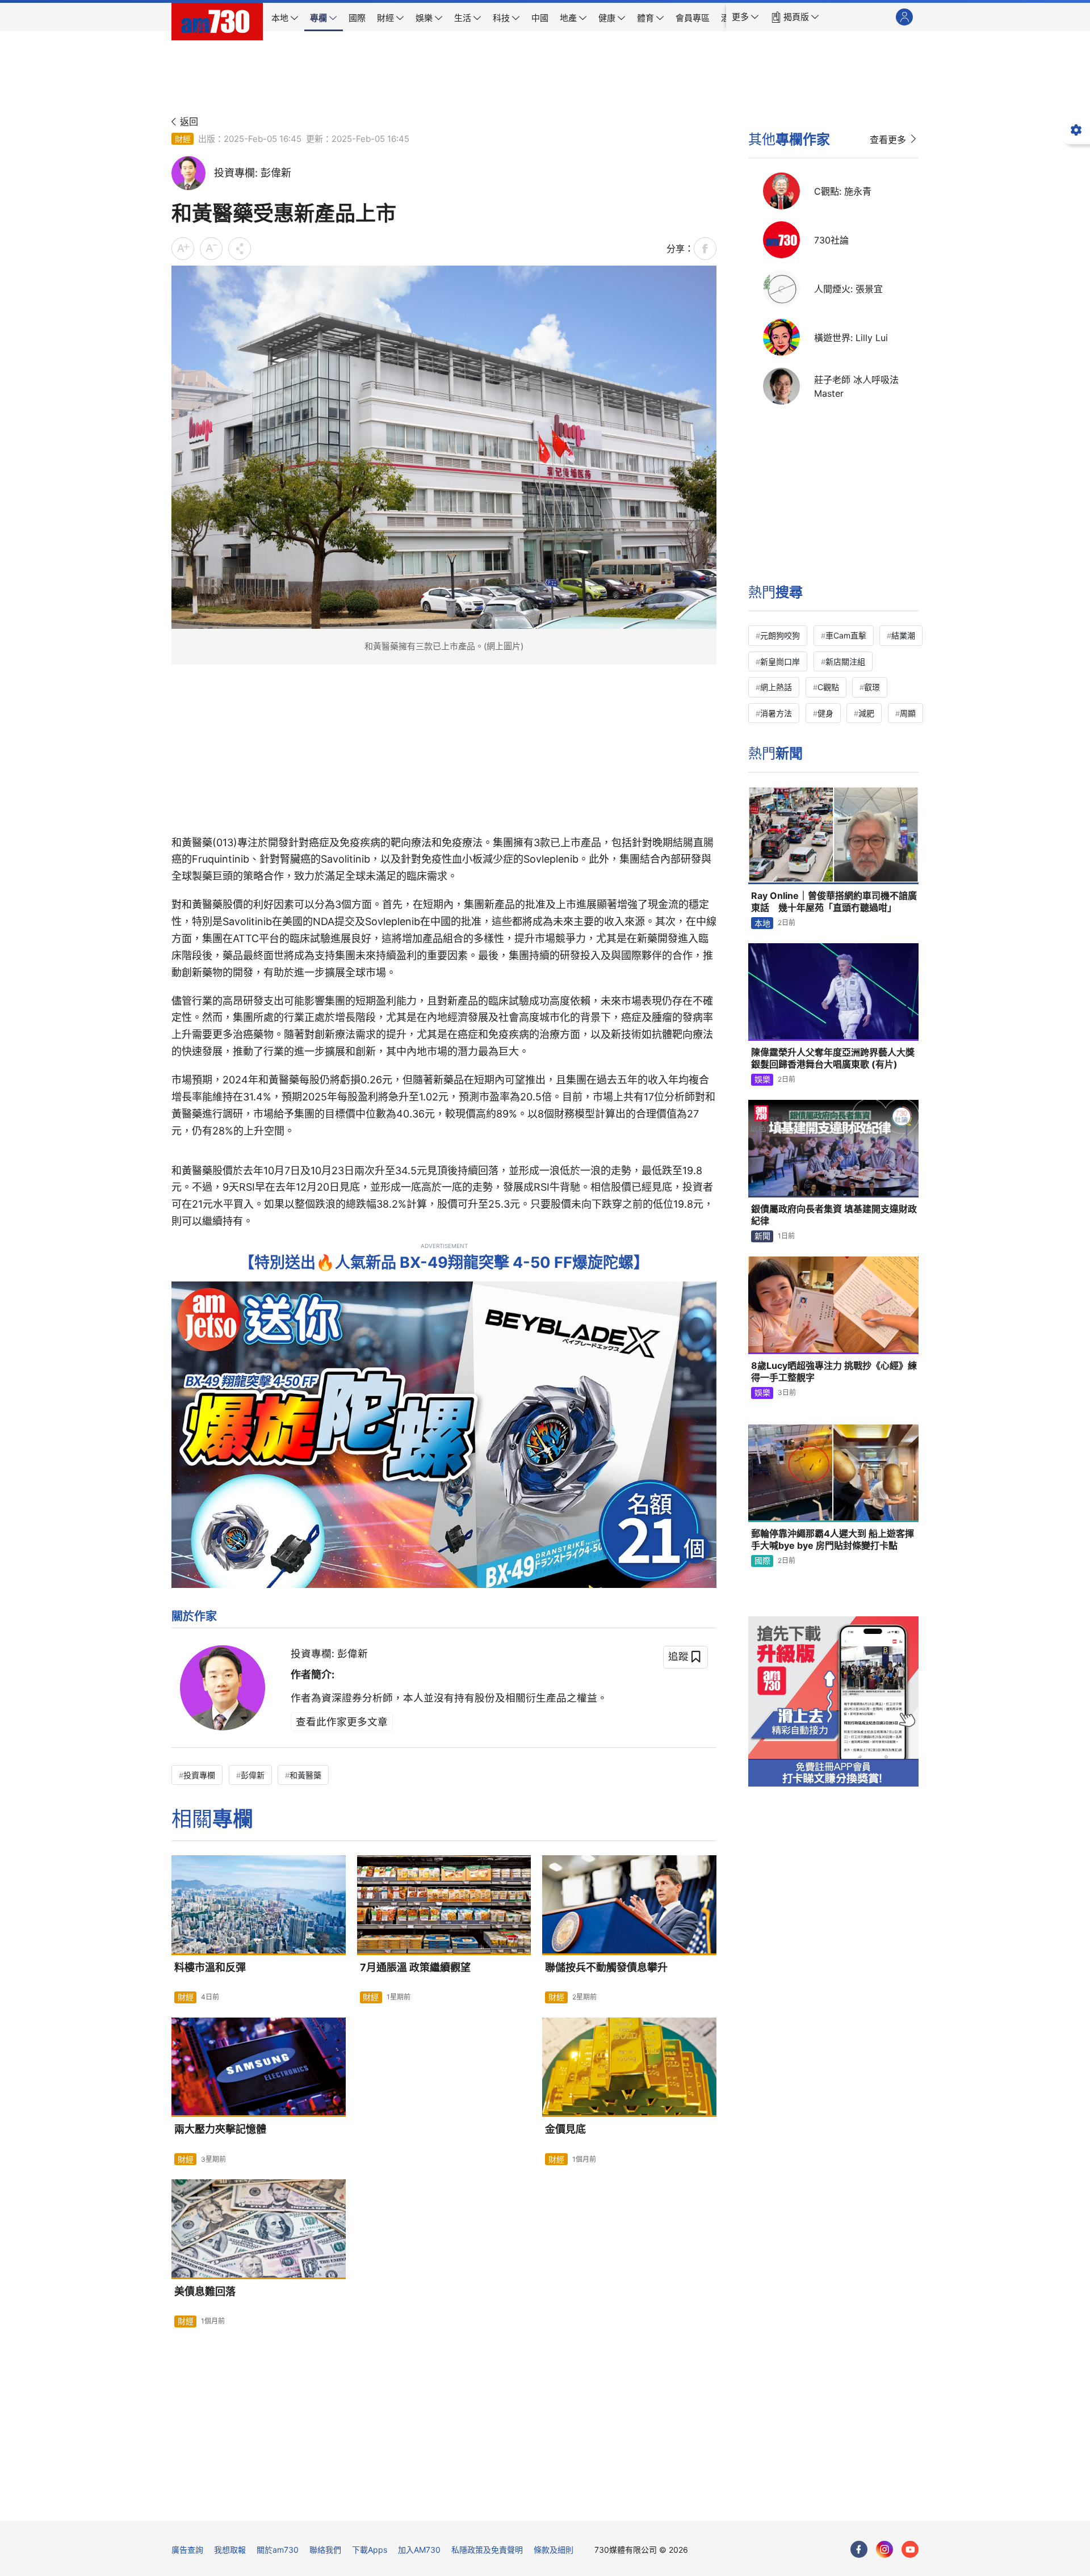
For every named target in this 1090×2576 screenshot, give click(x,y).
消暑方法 (776, 713)
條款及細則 (554, 2550)
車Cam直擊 (846, 635)
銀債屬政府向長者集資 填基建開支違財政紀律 (834, 1215)
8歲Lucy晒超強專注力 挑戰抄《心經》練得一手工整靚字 (834, 1372)
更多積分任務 (605, 2504)
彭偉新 (253, 1775)
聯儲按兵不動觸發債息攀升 (606, 1967)
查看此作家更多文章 (342, 1722)
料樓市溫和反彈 (210, 1967)
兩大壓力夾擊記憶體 (220, 2129)
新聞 (762, 1236)
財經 (183, 139)
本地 (762, 923)
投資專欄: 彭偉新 (329, 1653)
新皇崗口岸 (780, 661)
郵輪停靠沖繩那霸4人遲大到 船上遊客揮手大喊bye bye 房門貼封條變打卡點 (833, 1540)
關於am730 (278, 2550)
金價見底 (565, 2129)
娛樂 (762, 1079)
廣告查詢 (187, 2550)
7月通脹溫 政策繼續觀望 (415, 1967)
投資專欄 (199, 1775)
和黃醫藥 (305, 1775)
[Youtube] (910, 2549)
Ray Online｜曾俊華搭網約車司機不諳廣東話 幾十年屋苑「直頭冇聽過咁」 (834, 902)
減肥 (866, 713)
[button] (745, 17)
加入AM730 (419, 2550)
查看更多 (888, 140)
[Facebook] (859, 2549)
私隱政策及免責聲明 (487, 2550)
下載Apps (370, 2550)
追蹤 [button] (678, 1656)
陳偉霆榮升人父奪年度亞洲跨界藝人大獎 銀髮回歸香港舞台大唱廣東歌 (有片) (833, 1058)
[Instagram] (884, 2549)
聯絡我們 (325, 2550)
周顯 (908, 713)
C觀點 (828, 687)
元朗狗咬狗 (780, 635)
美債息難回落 (205, 2291)
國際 (762, 1560)
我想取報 (230, 2550)
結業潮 (903, 635)
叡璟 (872, 687)
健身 (825, 713)
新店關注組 (845, 661)
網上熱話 (776, 687)
